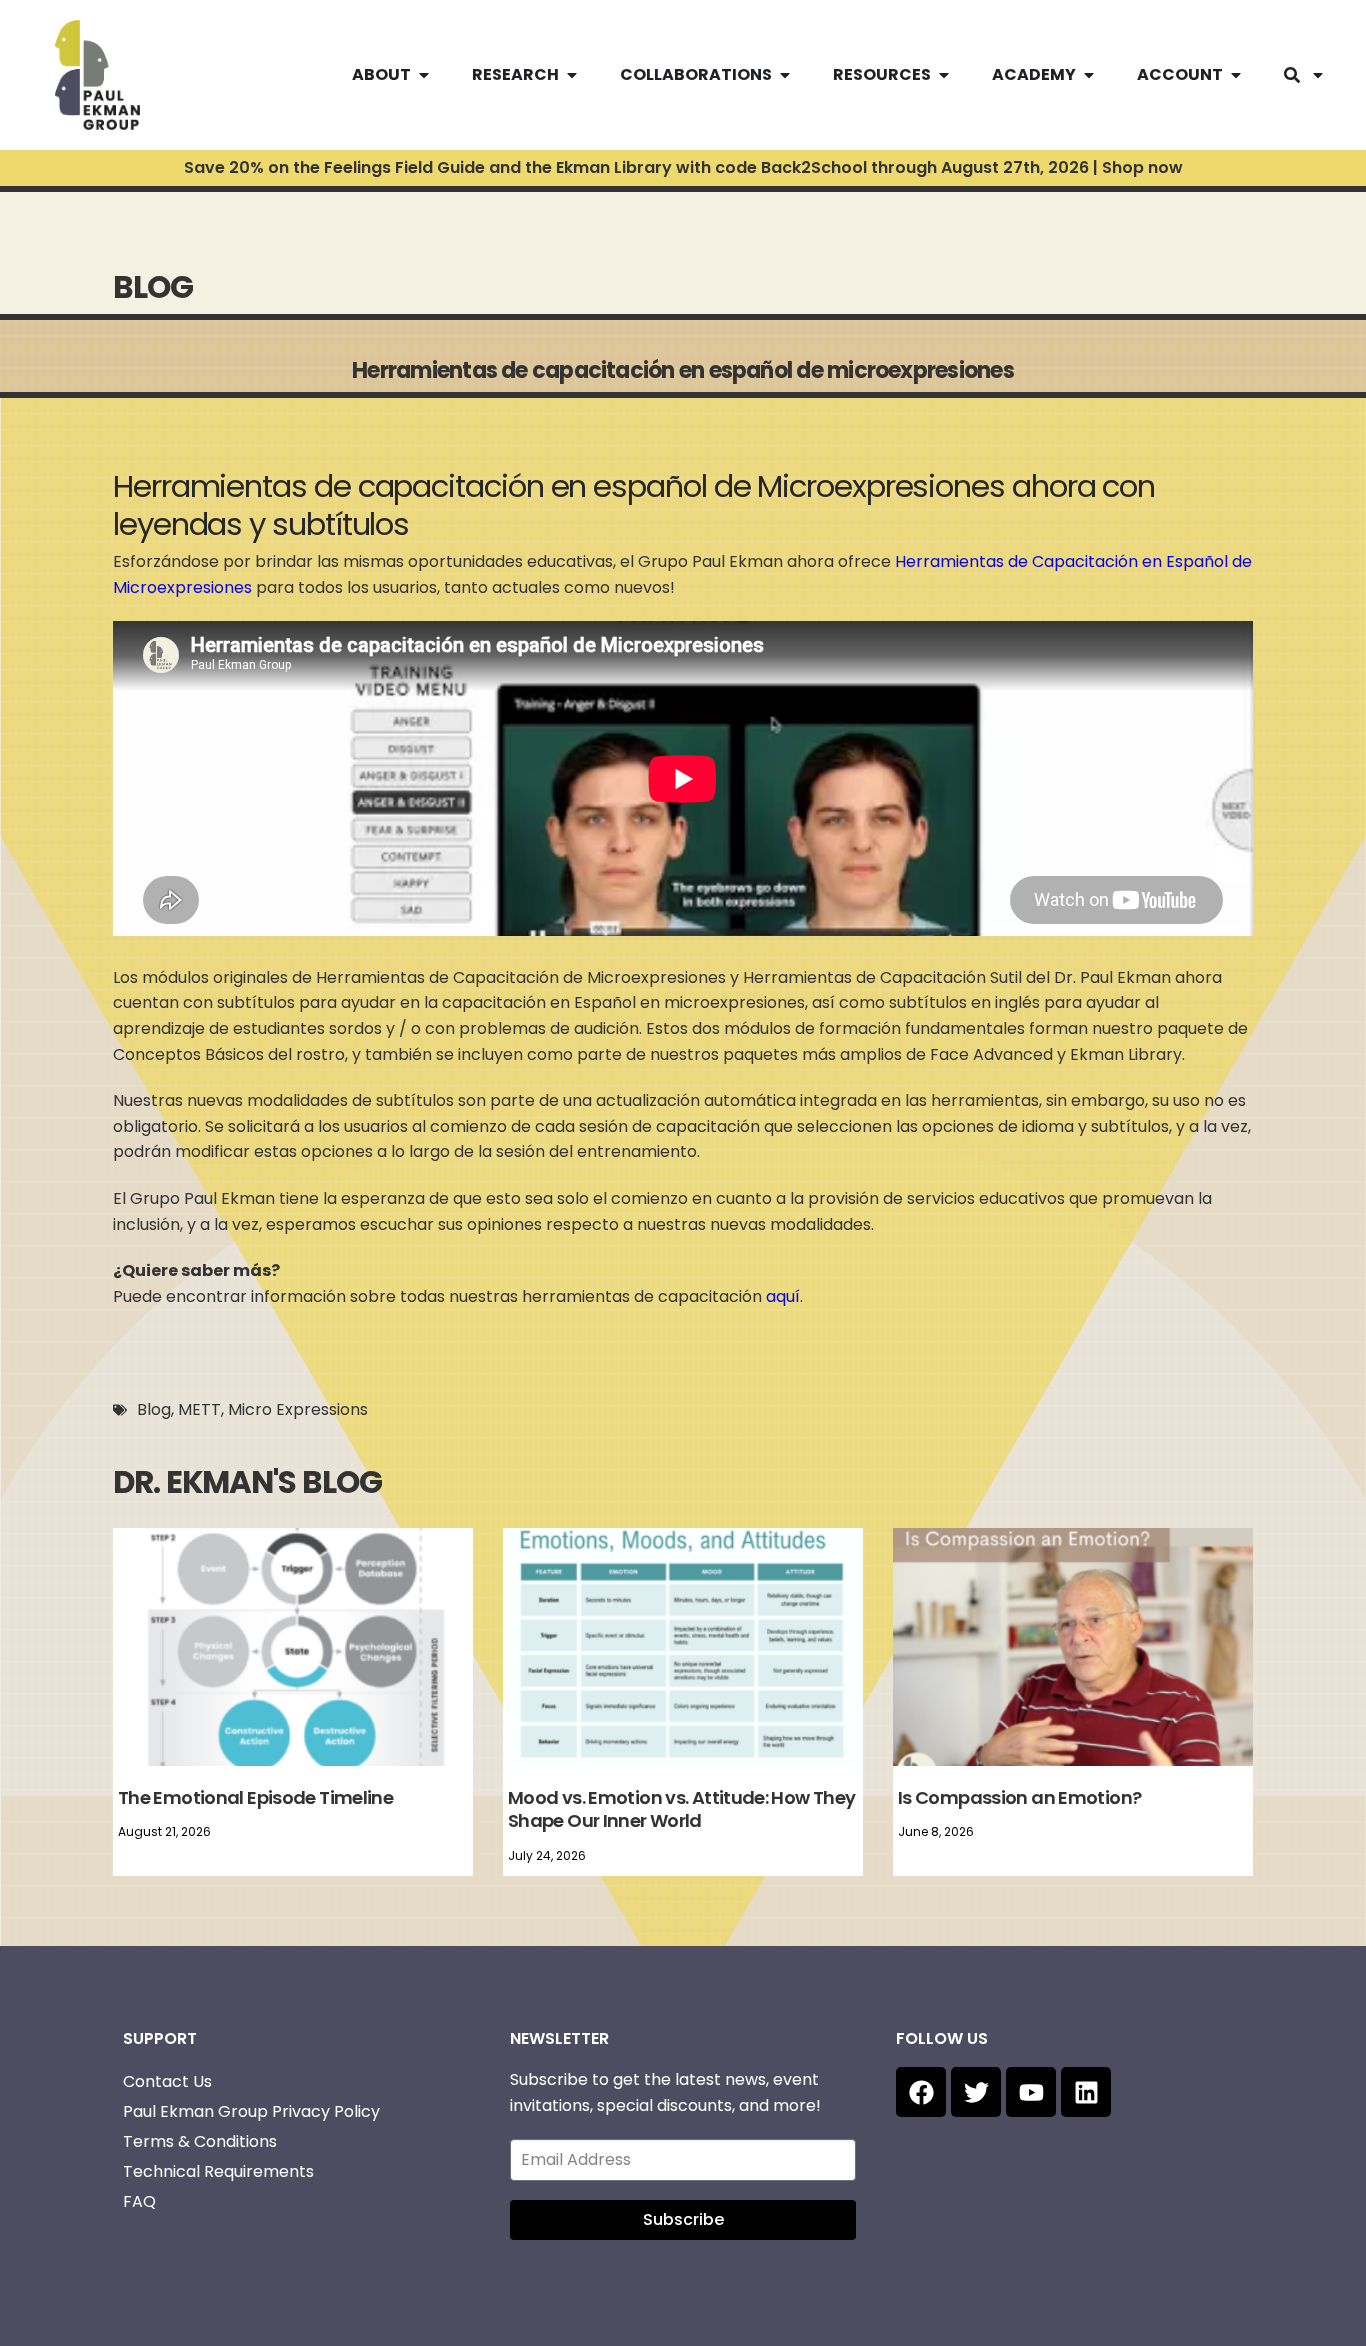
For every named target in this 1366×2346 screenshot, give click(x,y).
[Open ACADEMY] (1089, 75)
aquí (781, 1296)
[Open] (1318, 75)
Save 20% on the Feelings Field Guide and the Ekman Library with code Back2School (683, 167)
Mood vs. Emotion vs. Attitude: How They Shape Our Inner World (681, 1809)
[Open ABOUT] (424, 75)
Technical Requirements (218, 2171)
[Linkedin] (1086, 2092)
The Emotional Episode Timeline (255, 1797)
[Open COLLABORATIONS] (785, 75)
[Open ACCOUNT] (1236, 75)
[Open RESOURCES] (944, 75)
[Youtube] (1031, 2092)
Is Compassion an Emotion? (1019, 1797)
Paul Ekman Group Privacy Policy (251, 2111)
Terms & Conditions (200, 2141)
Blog (154, 1409)
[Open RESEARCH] (572, 75)
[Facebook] (921, 2092)
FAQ (139, 2201)
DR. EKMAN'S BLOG (247, 1482)
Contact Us (167, 2081)
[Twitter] (976, 2092)
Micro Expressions (298, 1409)
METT (199, 1409)
